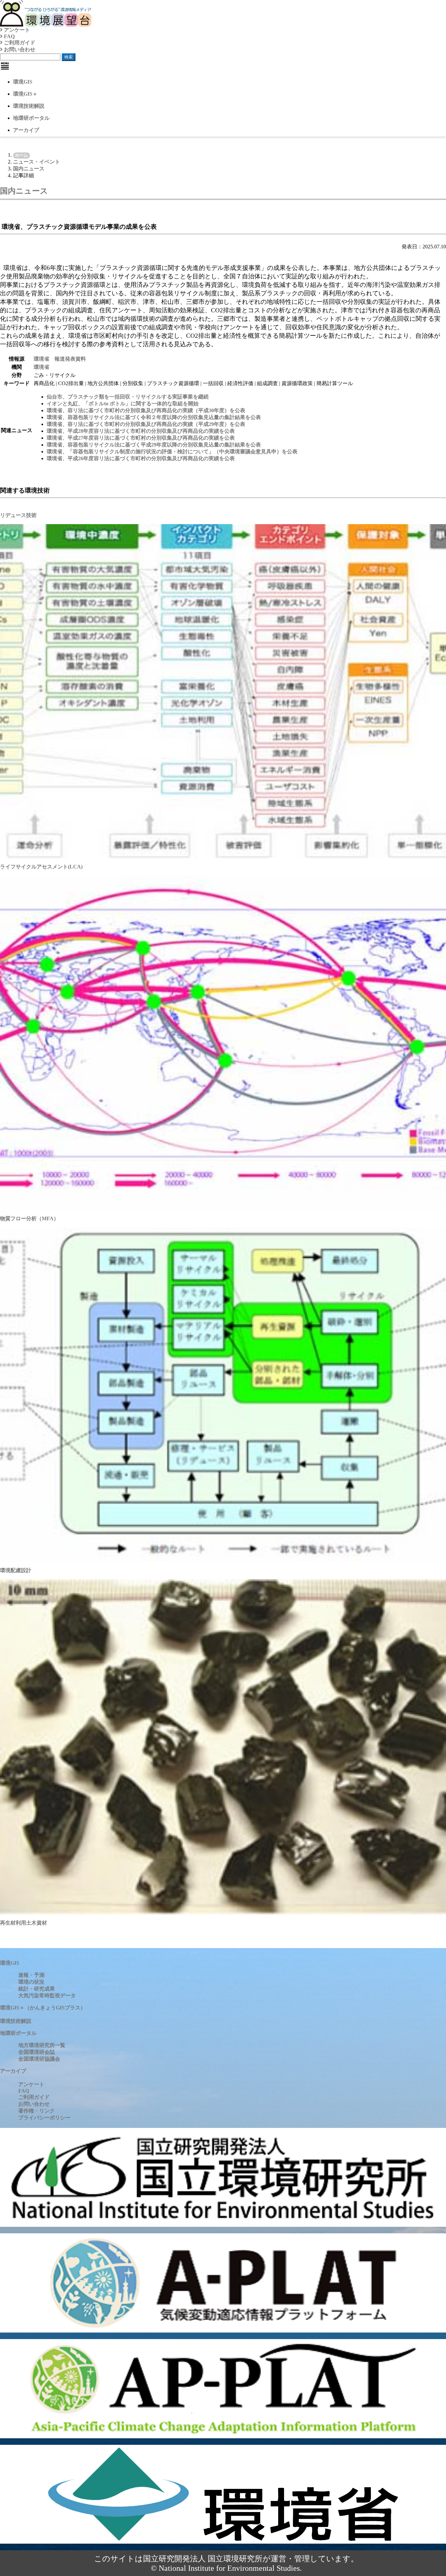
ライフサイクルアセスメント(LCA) (41, 867)
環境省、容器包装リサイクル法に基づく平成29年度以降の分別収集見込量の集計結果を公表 (154, 445)
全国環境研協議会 (39, 2059)
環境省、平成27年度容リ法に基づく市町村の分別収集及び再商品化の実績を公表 (141, 438)
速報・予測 (31, 1975)
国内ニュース (29, 169)
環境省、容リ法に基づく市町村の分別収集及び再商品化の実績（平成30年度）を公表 (146, 410)
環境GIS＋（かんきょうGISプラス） (43, 2008)
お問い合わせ (19, 49)
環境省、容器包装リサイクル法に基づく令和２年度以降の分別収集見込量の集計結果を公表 (154, 417)
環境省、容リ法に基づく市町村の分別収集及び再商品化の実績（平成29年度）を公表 (146, 424)
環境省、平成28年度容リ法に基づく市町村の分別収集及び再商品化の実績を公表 (141, 431)
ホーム (21, 155)
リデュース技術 (18, 515)
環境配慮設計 (16, 1570)
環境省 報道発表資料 (60, 359)
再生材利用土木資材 (24, 1923)
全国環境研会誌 (37, 2052)
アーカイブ (26, 130)
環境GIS (23, 82)
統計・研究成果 (37, 1989)
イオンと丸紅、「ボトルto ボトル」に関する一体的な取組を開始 (123, 404)
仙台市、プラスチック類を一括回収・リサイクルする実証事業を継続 (128, 397)
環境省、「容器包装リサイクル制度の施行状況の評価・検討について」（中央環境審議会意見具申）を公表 (172, 452)
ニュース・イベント (37, 162)
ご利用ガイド (19, 43)
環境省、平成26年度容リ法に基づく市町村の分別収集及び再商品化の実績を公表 (141, 458)
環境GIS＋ (25, 94)
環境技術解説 (29, 106)
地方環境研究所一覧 (42, 2045)
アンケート (16, 30)
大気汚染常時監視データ (47, 1996)
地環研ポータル (31, 118)
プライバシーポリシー (44, 2118)
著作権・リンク (37, 2111)
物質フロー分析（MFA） (29, 1218)
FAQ (9, 36)
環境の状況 (31, 1982)
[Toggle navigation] (5, 66)
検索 (69, 57)
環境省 (41, 367)
